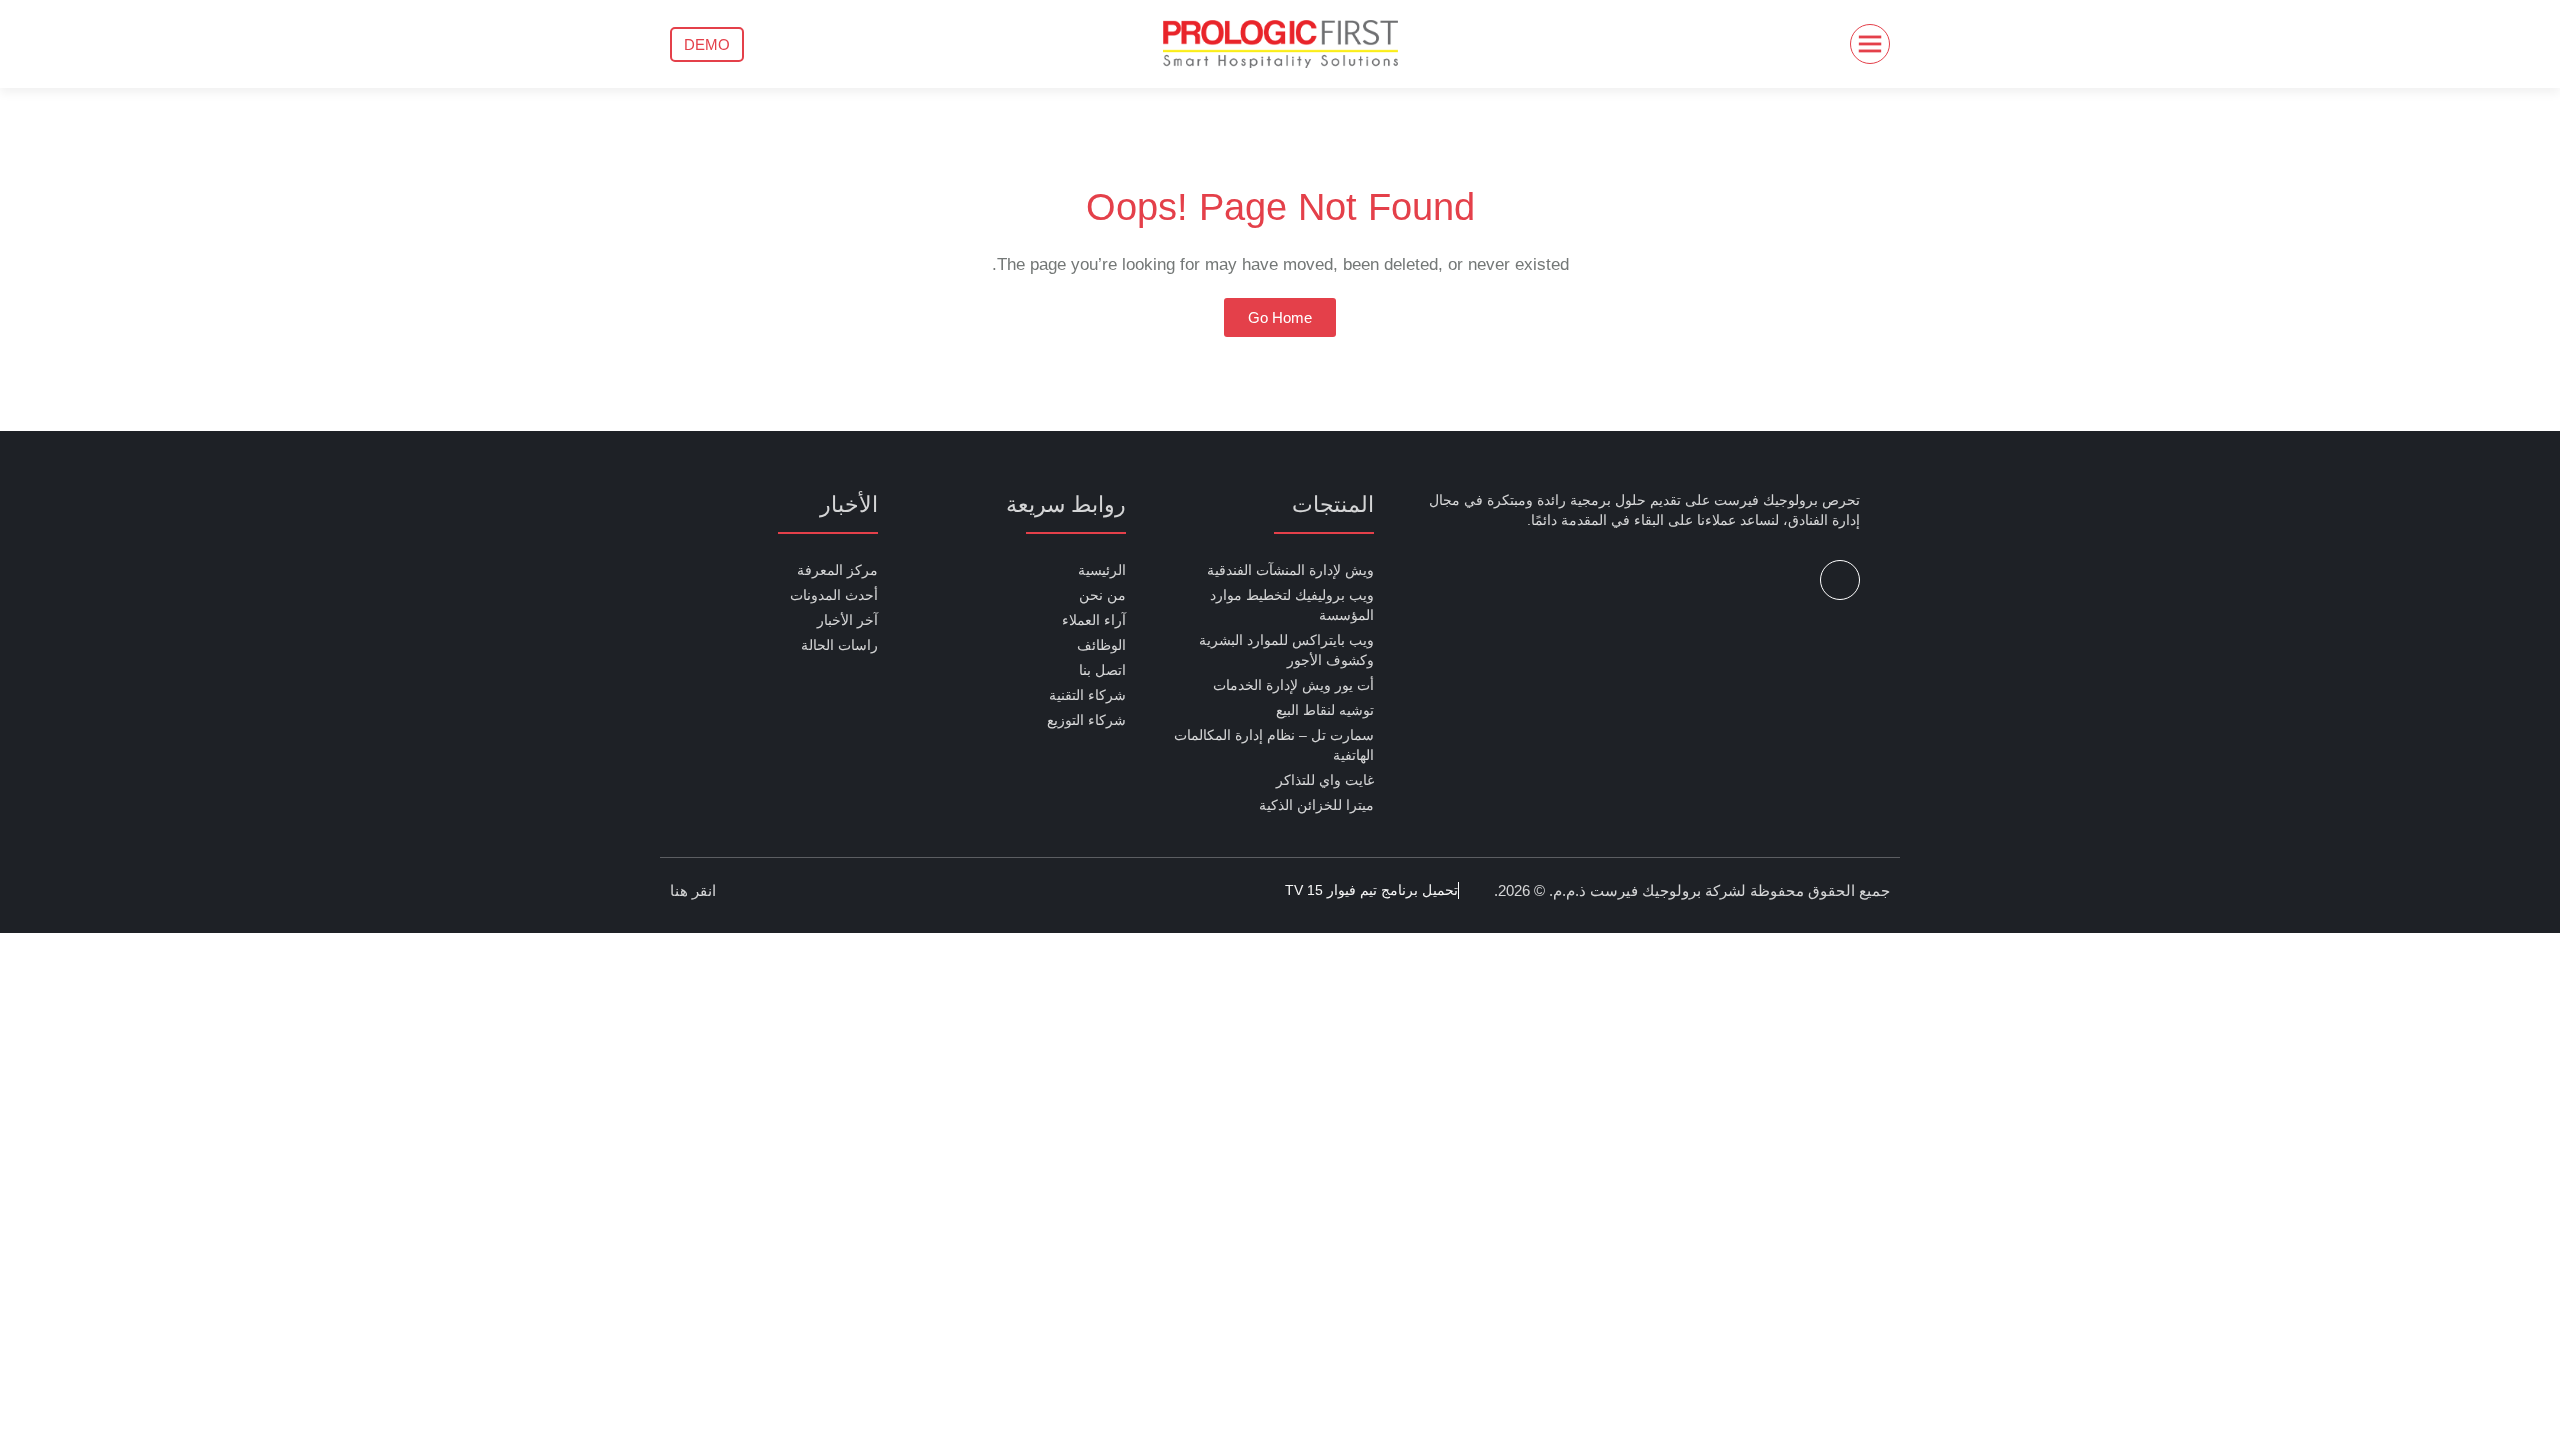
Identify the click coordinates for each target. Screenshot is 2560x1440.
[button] (707, 44)
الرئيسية (1102, 570)
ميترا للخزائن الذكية (1316, 805)
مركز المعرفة (837, 570)
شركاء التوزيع (1086, 720)
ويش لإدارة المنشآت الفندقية (1290, 570)
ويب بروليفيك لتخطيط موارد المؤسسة (1292, 605)
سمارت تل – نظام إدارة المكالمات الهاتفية (1274, 745)
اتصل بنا (1102, 670)
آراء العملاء (1094, 620)
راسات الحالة (839, 645)
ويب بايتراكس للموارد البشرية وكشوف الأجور (1286, 650)
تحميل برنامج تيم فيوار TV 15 (1371, 890)
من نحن (1102, 595)
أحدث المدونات (834, 595)
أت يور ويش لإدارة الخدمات (1293, 685)
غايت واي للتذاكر (1325, 780)
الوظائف (1101, 645)
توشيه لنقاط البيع (1325, 710)
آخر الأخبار (847, 620)
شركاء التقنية (1087, 695)
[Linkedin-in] (1840, 580)
